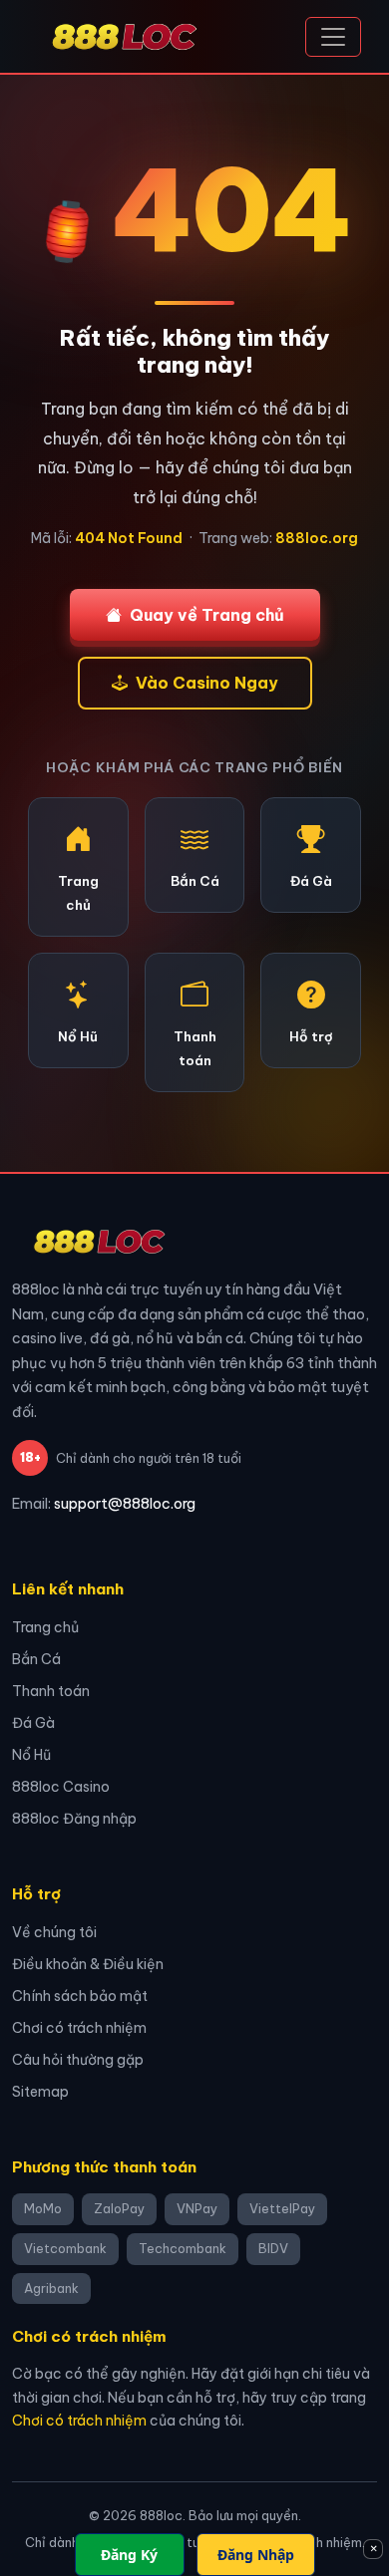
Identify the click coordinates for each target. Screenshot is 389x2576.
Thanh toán (51, 1691)
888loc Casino (61, 1787)
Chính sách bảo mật (80, 1996)
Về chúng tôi (54, 1932)
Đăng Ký (129, 2555)
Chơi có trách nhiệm (79, 2028)
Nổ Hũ (31, 1755)
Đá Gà (33, 1723)
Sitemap (40, 2092)
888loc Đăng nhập (74, 1819)
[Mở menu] (333, 37)
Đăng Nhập (256, 2555)
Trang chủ (45, 1627)
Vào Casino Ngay (207, 683)
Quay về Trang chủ (207, 615)
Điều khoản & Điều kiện (88, 1964)
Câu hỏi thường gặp (78, 2060)
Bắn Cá (36, 1659)
